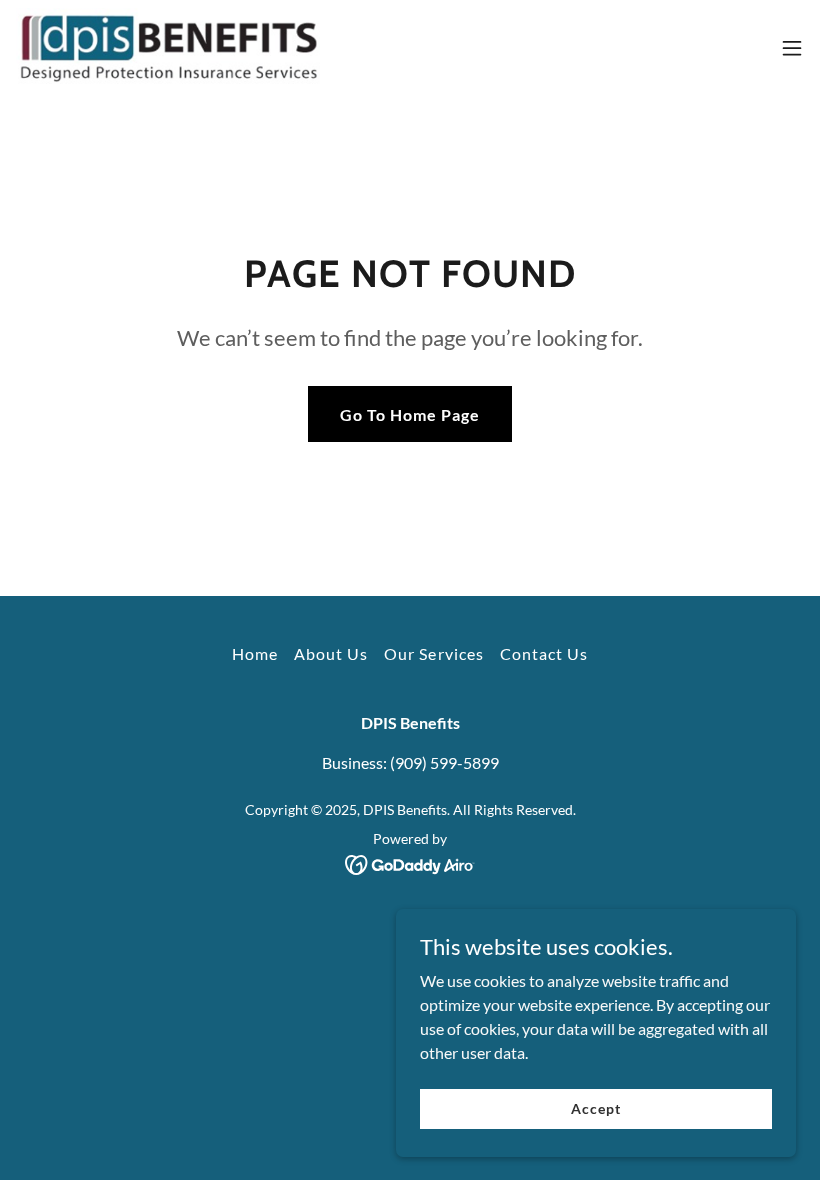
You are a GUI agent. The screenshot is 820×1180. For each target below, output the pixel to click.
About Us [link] (331, 653)
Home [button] (255, 653)
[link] (171, 48)
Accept (595, 1108)
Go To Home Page (410, 414)
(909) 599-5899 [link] (444, 762)
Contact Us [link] (544, 653)
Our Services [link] (433, 653)
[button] (792, 48)
